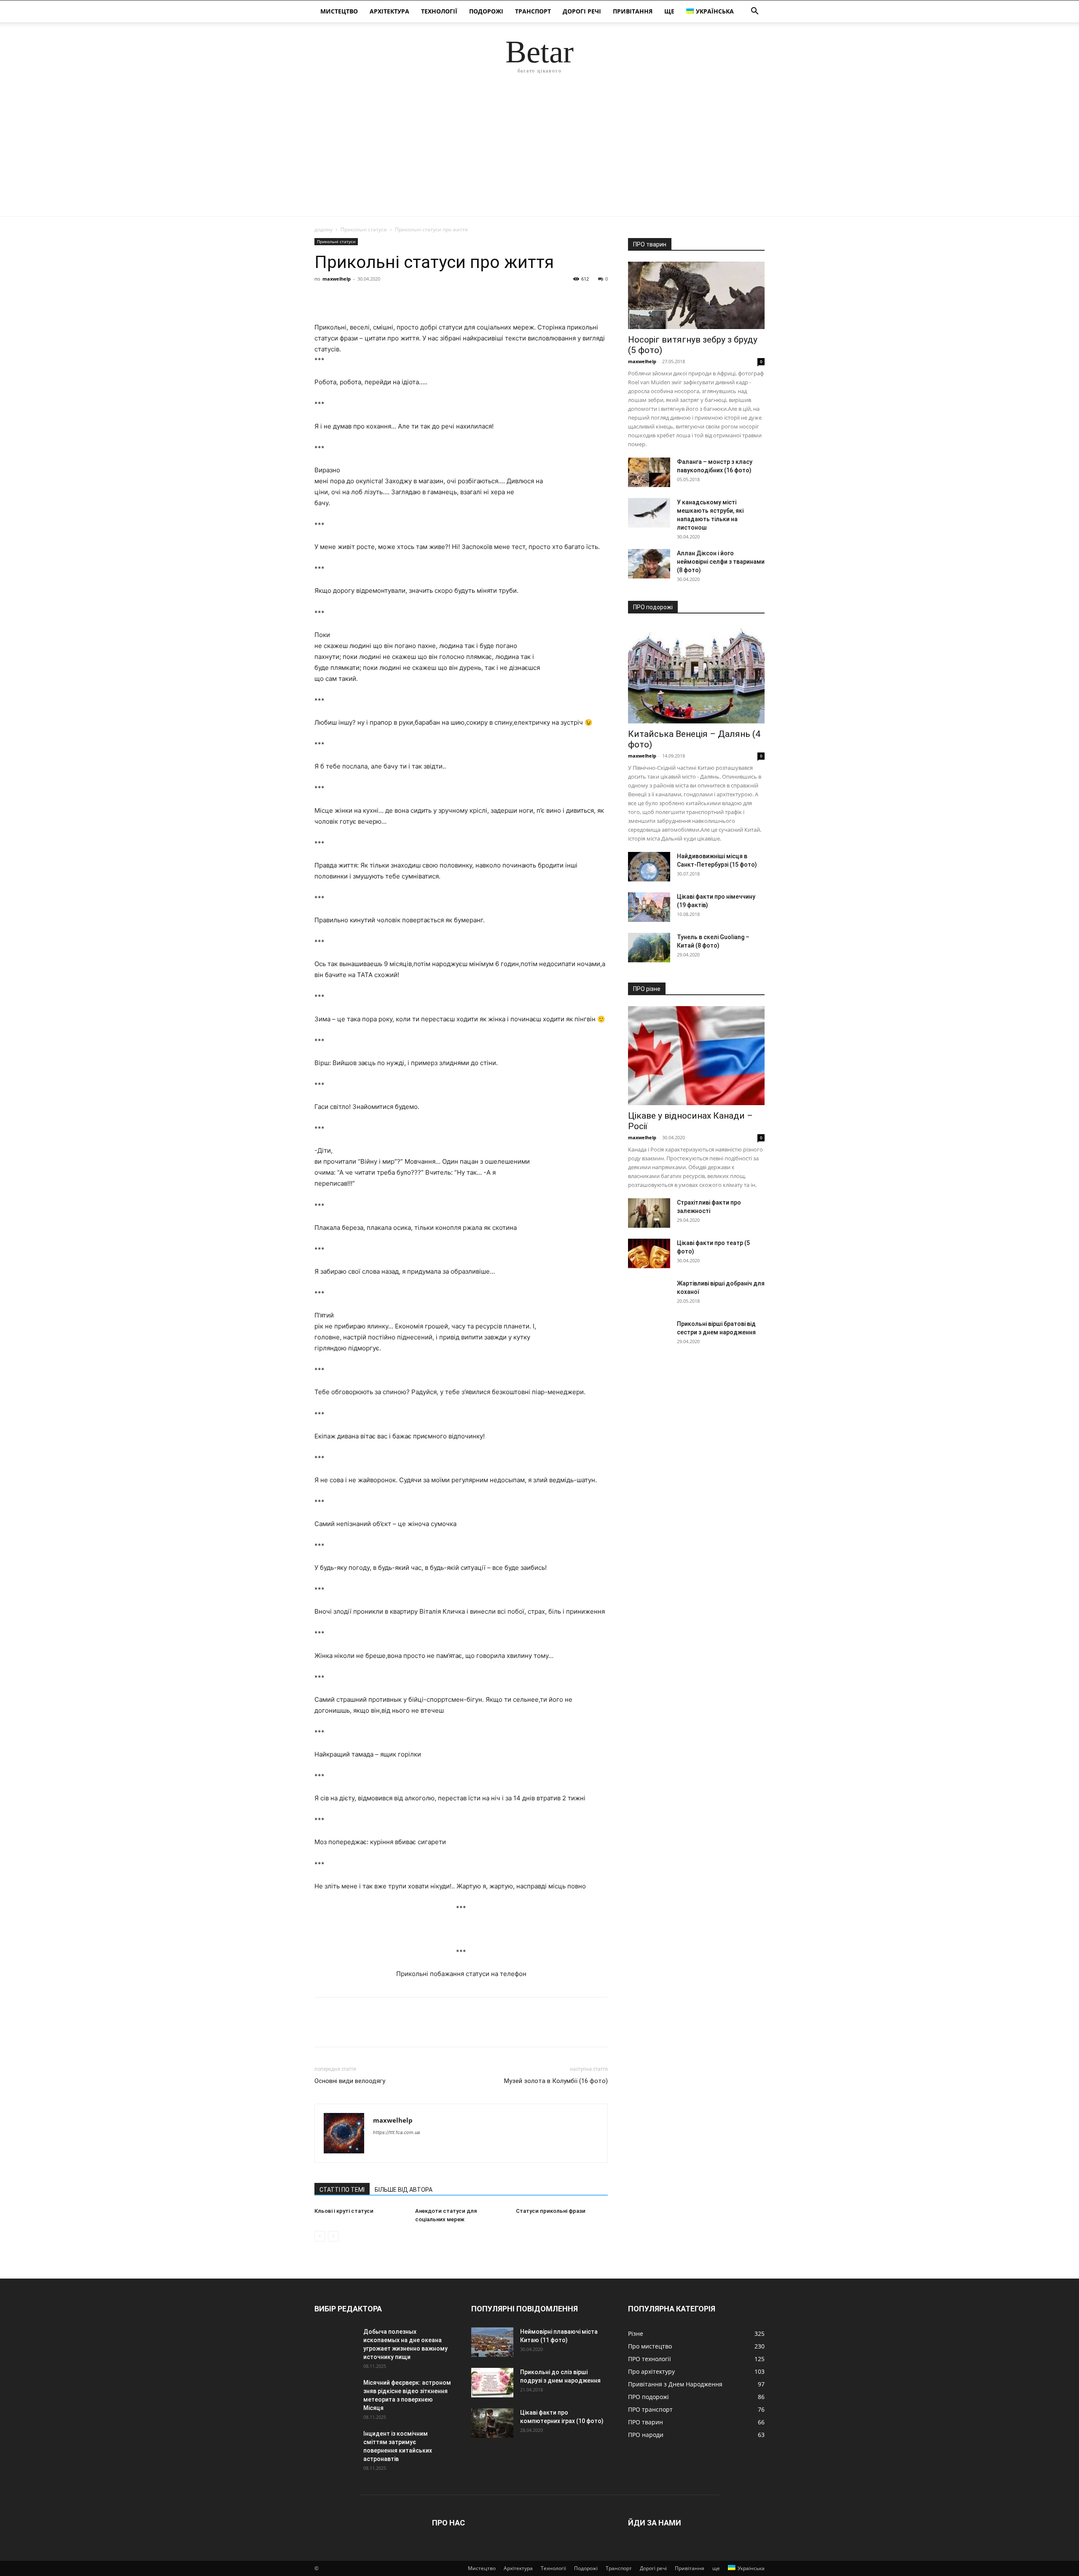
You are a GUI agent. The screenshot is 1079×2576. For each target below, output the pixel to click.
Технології (439, 11)
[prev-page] (320, 2236)
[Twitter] (342, 298)
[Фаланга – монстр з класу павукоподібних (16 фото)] (649, 472)
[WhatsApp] (381, 298)
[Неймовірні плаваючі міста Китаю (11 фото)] (492, 2342)
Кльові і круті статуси (344, 2211)
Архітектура (389, 11)
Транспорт (533, 11)
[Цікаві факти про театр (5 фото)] (649, 1253)
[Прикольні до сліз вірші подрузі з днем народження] (492, 2383)
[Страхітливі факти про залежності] (649, 1213)
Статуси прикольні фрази (551, 2211)
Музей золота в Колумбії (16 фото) (556, 2081)
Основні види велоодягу (350, 2081)
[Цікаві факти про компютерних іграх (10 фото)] (492, 2423)
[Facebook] (323, 298)
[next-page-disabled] (333, 2236)
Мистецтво (339, 11)
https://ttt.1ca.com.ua (396, 2132)
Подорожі (486, 11)
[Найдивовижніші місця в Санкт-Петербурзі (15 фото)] (649, 867)
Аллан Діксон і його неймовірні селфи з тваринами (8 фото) (721, 562)
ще (669, 11)
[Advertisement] (539, 153)
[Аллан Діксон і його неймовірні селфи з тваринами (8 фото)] (649, 564)
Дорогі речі (582, 11)
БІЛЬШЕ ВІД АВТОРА (404, 2190)
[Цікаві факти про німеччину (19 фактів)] (649, 907)
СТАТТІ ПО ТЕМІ (342, 2190)
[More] (401, 298)
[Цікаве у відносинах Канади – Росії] (696, 1056)
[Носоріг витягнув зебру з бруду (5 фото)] (696, 295)
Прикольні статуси (364, 229)
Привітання (633, 11)
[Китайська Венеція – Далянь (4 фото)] (696, 674)
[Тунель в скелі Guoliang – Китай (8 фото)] (649, 948)
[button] (754, 12)
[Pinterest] (362, 298)
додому (323, 229)
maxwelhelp (337, 279)
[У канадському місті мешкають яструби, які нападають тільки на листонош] (649, 513)
